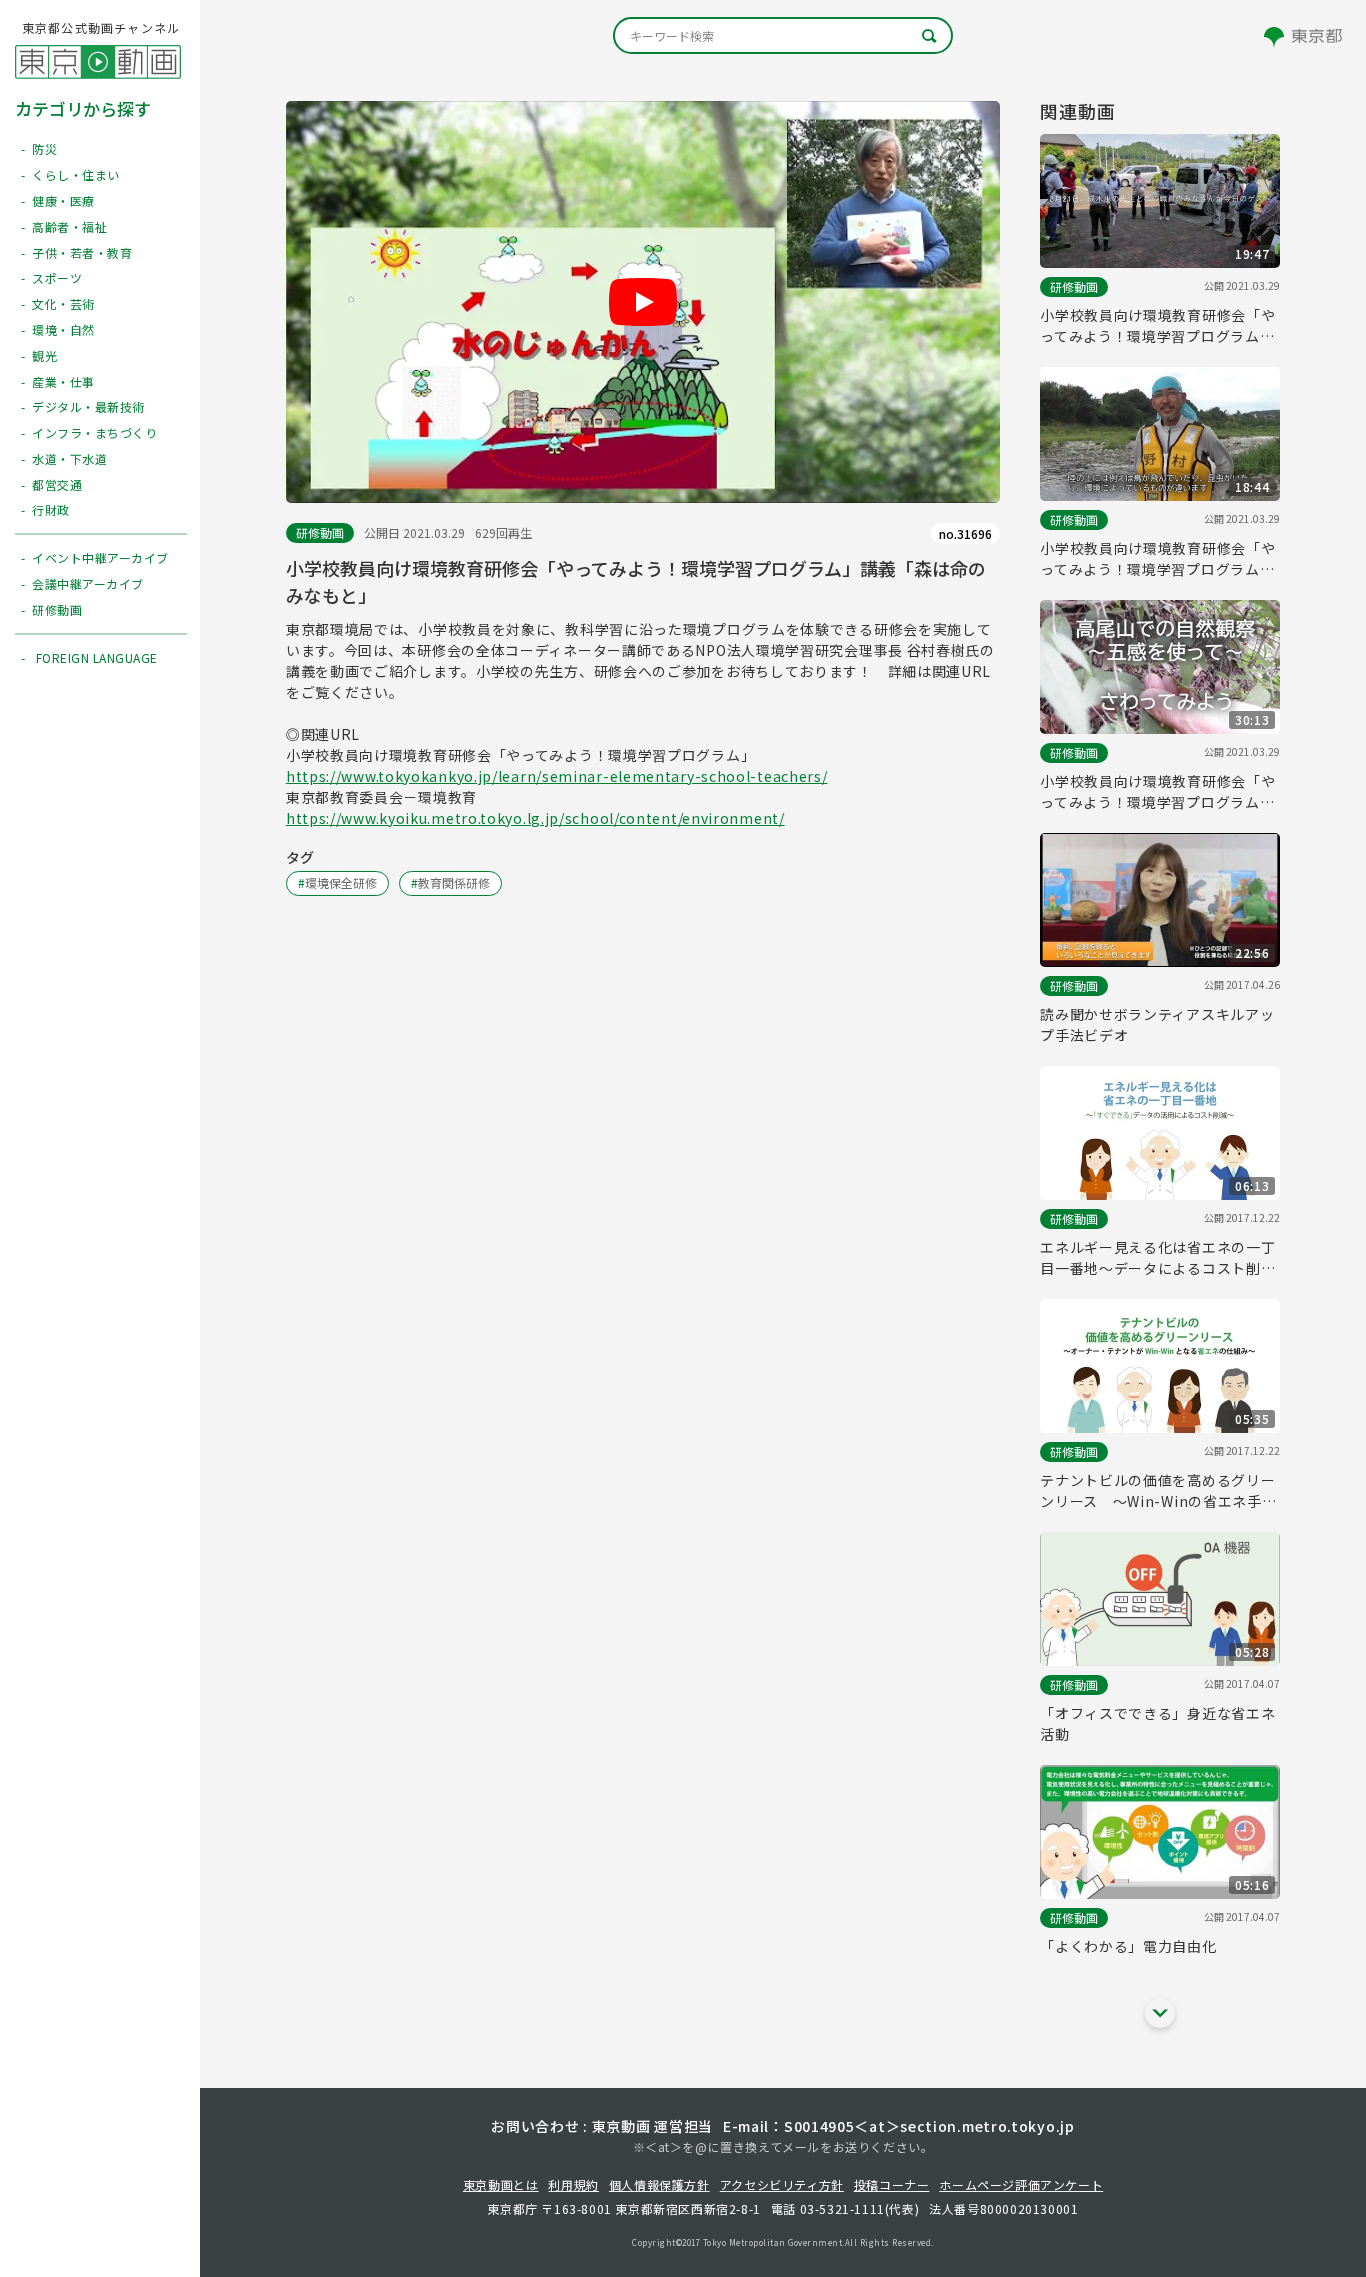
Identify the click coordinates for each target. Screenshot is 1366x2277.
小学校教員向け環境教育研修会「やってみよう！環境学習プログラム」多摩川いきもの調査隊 (1157, 559)
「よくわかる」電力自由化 (1128, 1946)
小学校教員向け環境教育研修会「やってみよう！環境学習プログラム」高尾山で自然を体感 (1157, 792)
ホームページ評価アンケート (1021, 2184)
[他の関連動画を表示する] (1160, 2013)
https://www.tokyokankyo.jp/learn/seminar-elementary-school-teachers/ (557, 776)
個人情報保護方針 (659, 2184)
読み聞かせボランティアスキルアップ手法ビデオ (1157, 1024)
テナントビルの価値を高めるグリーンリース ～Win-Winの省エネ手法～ (1158, 1491)
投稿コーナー (892, 2184)
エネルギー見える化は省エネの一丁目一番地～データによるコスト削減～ (1157, 1258)
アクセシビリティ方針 (782, 2184)
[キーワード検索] (783, 35)
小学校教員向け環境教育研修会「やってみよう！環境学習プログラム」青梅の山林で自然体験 (1157, 326)
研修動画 (320, 532)
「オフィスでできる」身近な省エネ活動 (1157, 1723)
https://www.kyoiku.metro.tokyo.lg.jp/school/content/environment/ (535, 818)
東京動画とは (501, 2184)
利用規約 (573, 2184)
